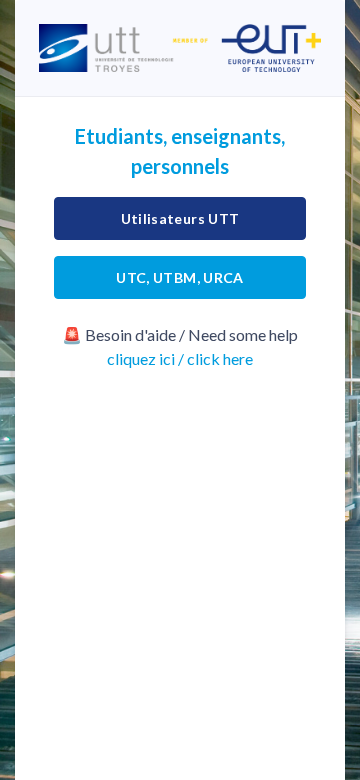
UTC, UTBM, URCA (179, 277)
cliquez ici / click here (180, 358)
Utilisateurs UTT (180, 218)
